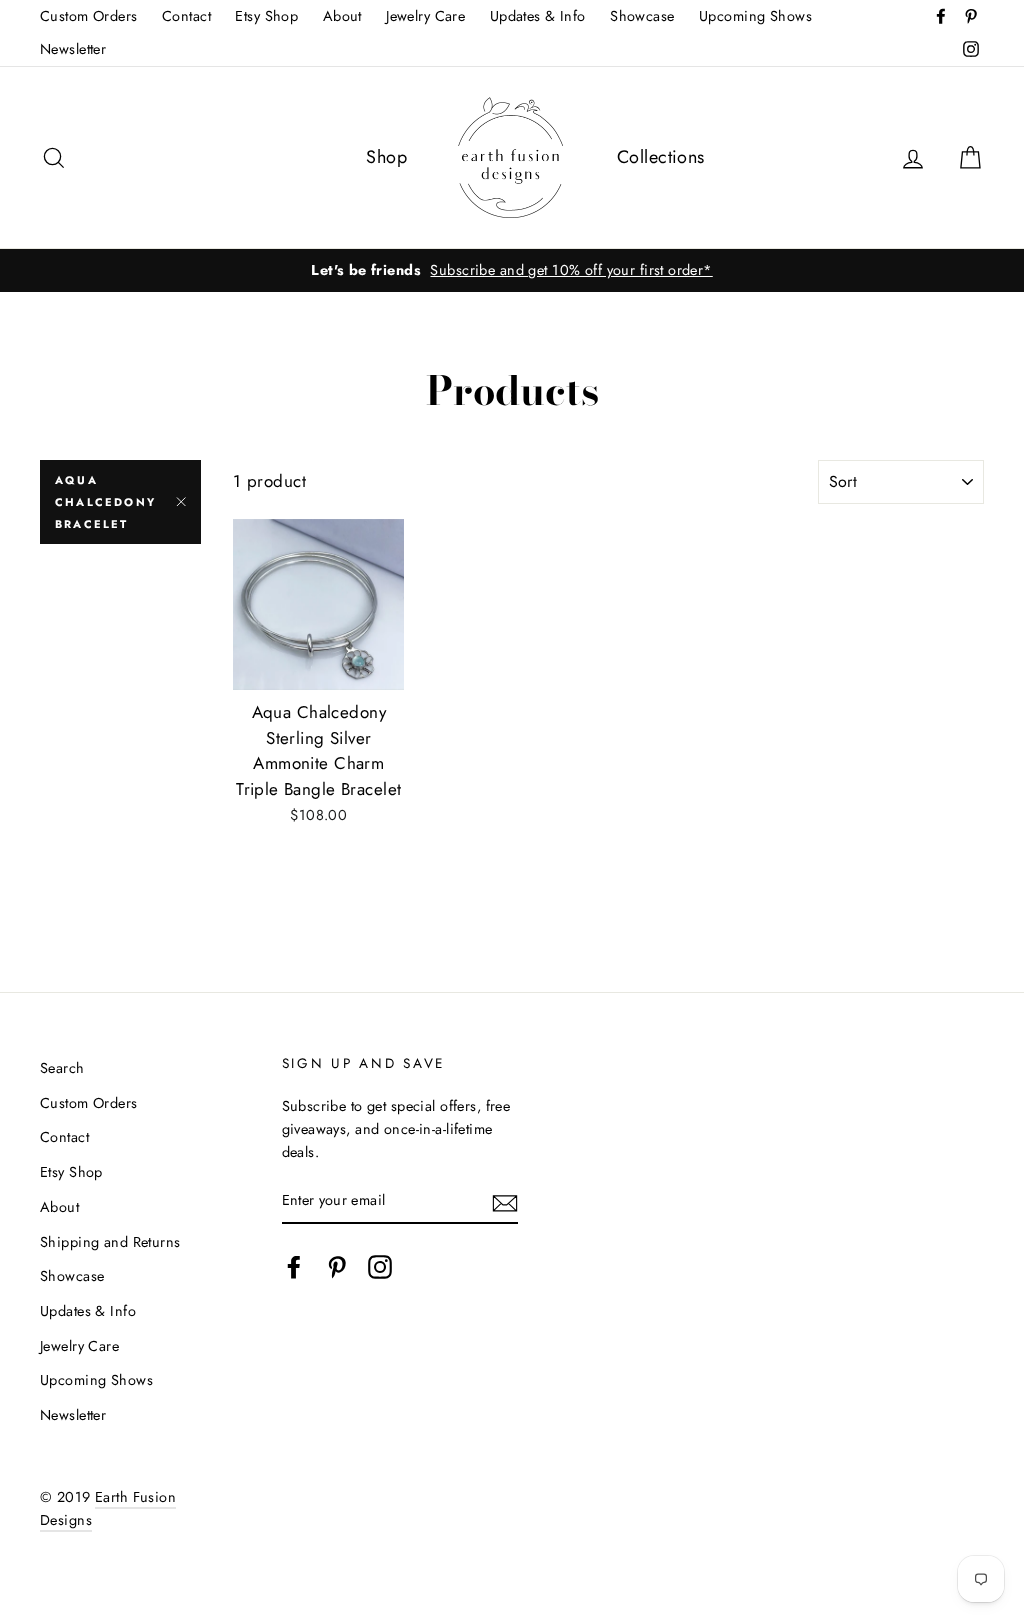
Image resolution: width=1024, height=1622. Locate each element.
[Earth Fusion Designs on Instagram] (380, 1266)
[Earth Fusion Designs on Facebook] (294, 1266)
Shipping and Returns (110, 1242)
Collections (661, 157)
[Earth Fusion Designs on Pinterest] (337, 1266)
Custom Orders (89, 16)
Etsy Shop (266, 16)
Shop (386, 157)
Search (62, 1068)
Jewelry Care (425, 16)
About (342, 16)
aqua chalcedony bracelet (105, 502)
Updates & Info (538, 16)
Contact (186, 16)
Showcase (642, 16)
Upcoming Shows (755, 16)
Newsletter (73, 49)
